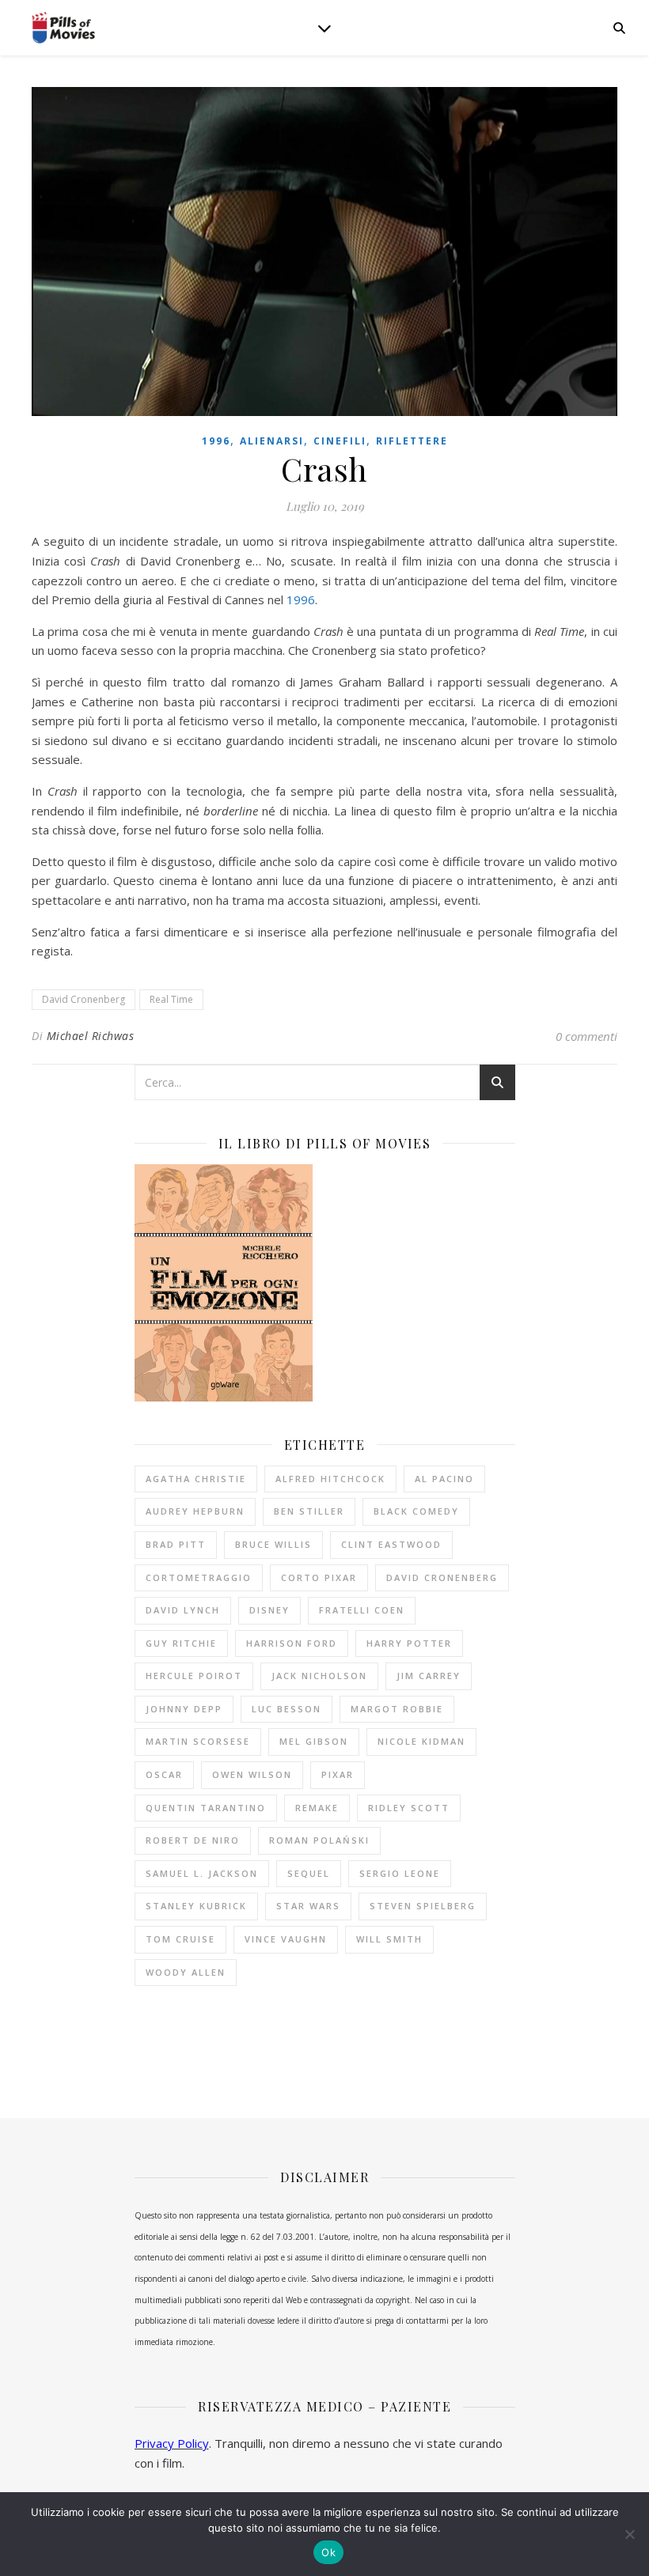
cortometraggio (199, 1577)
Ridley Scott (409, 1808)
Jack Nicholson (319, 1676)
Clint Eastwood (391, 1544)
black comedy (416, 1511)
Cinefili (340, 441)
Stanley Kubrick (196, 1906)
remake (317, 1808)
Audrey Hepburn (195, 1511)
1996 (216, 441)
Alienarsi (272, 441)
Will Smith (389, 1939)
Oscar (164, 1774)
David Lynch (183, 1610)
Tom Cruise (180, 1939)
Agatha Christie (196, 1479)
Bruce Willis (273, 1544)
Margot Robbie (397, 1709)
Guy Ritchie (181, 1643)
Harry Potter (409, 1643)
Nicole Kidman (421, 1741)
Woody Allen (186, 1972)
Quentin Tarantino (206, 1808)
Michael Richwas (91, 1036)
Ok (328, 2552)
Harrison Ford (292, 1643)
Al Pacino (444, 1479)
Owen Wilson (252, 1774)
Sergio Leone (400, 1873)
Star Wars (308, 1906)
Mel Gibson (314, 1741)
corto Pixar (319, 1577)
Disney (269, 1610)
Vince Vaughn (286, 1939)
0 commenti (586, 1036)
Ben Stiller (309, 1511)
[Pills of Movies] (63, 28)
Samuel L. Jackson (202, 1873)
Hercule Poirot (194, 1676)
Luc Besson (287, 1709)
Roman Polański (319, 1840)
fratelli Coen (362, 1610)
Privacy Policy (172, 2443)
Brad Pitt (176, 1544)
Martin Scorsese (198, 1741)
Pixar (338, 1774)
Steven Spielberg (423, 1906)
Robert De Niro (193, 1840)
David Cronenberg (83, 999)
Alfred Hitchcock (330, 1479)
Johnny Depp (184, 1709)
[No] (629, 2534)
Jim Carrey (429, 1676)
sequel (309, 1873)
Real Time (171, 999)
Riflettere (412, 441)
